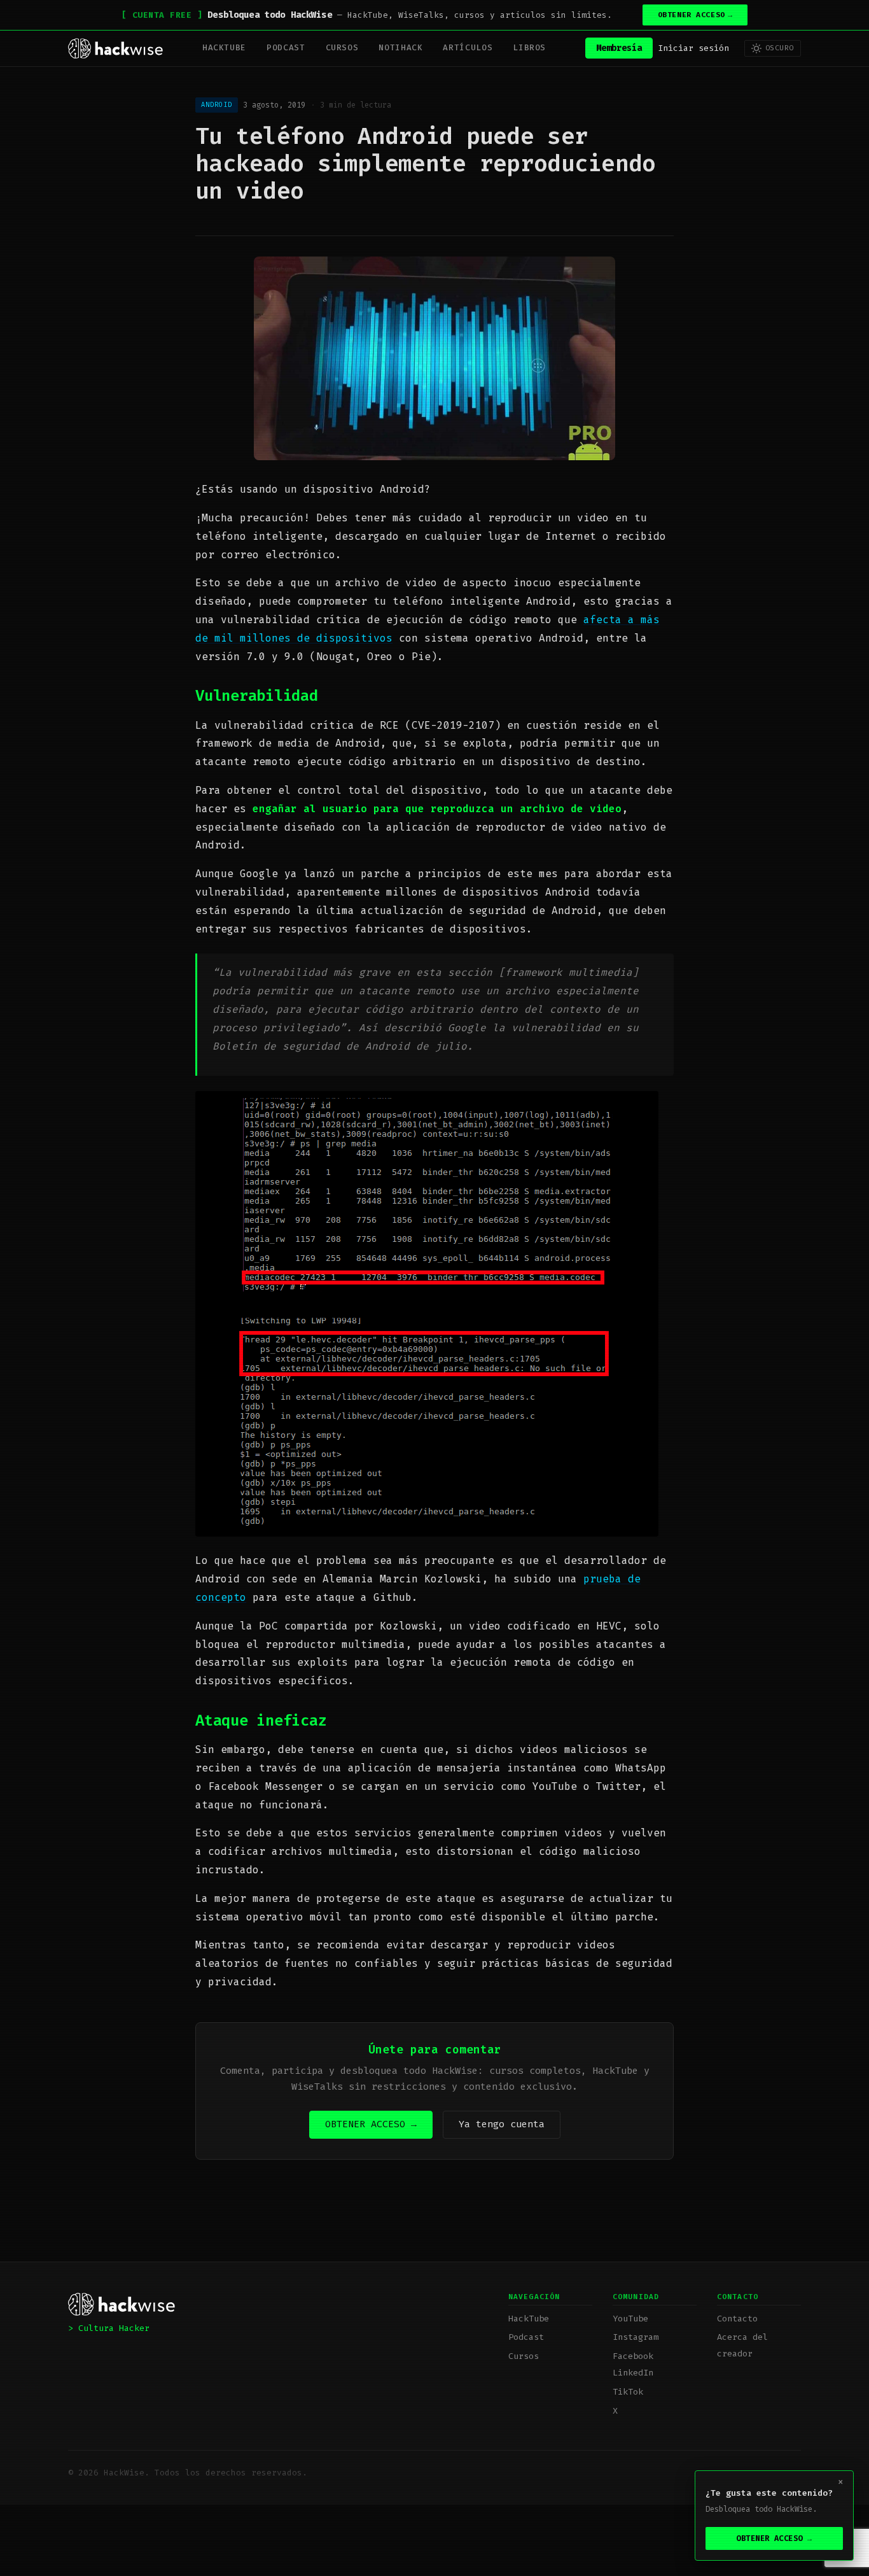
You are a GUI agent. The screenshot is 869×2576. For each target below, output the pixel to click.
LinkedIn (633, 2373)
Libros (529, 47)
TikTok (628, 2392)
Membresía (619, 48)
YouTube (630, 2319)
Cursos (342, 47)
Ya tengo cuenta (502, 2124)
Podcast (286, 47)
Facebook (633, 2356)
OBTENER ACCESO (695, 15)
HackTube (224, 47)
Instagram (636, 2337)
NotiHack (400, 47)
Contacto (737, 2319)
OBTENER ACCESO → (371, 2124)
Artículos (468, 47)
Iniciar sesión (693, 48)
